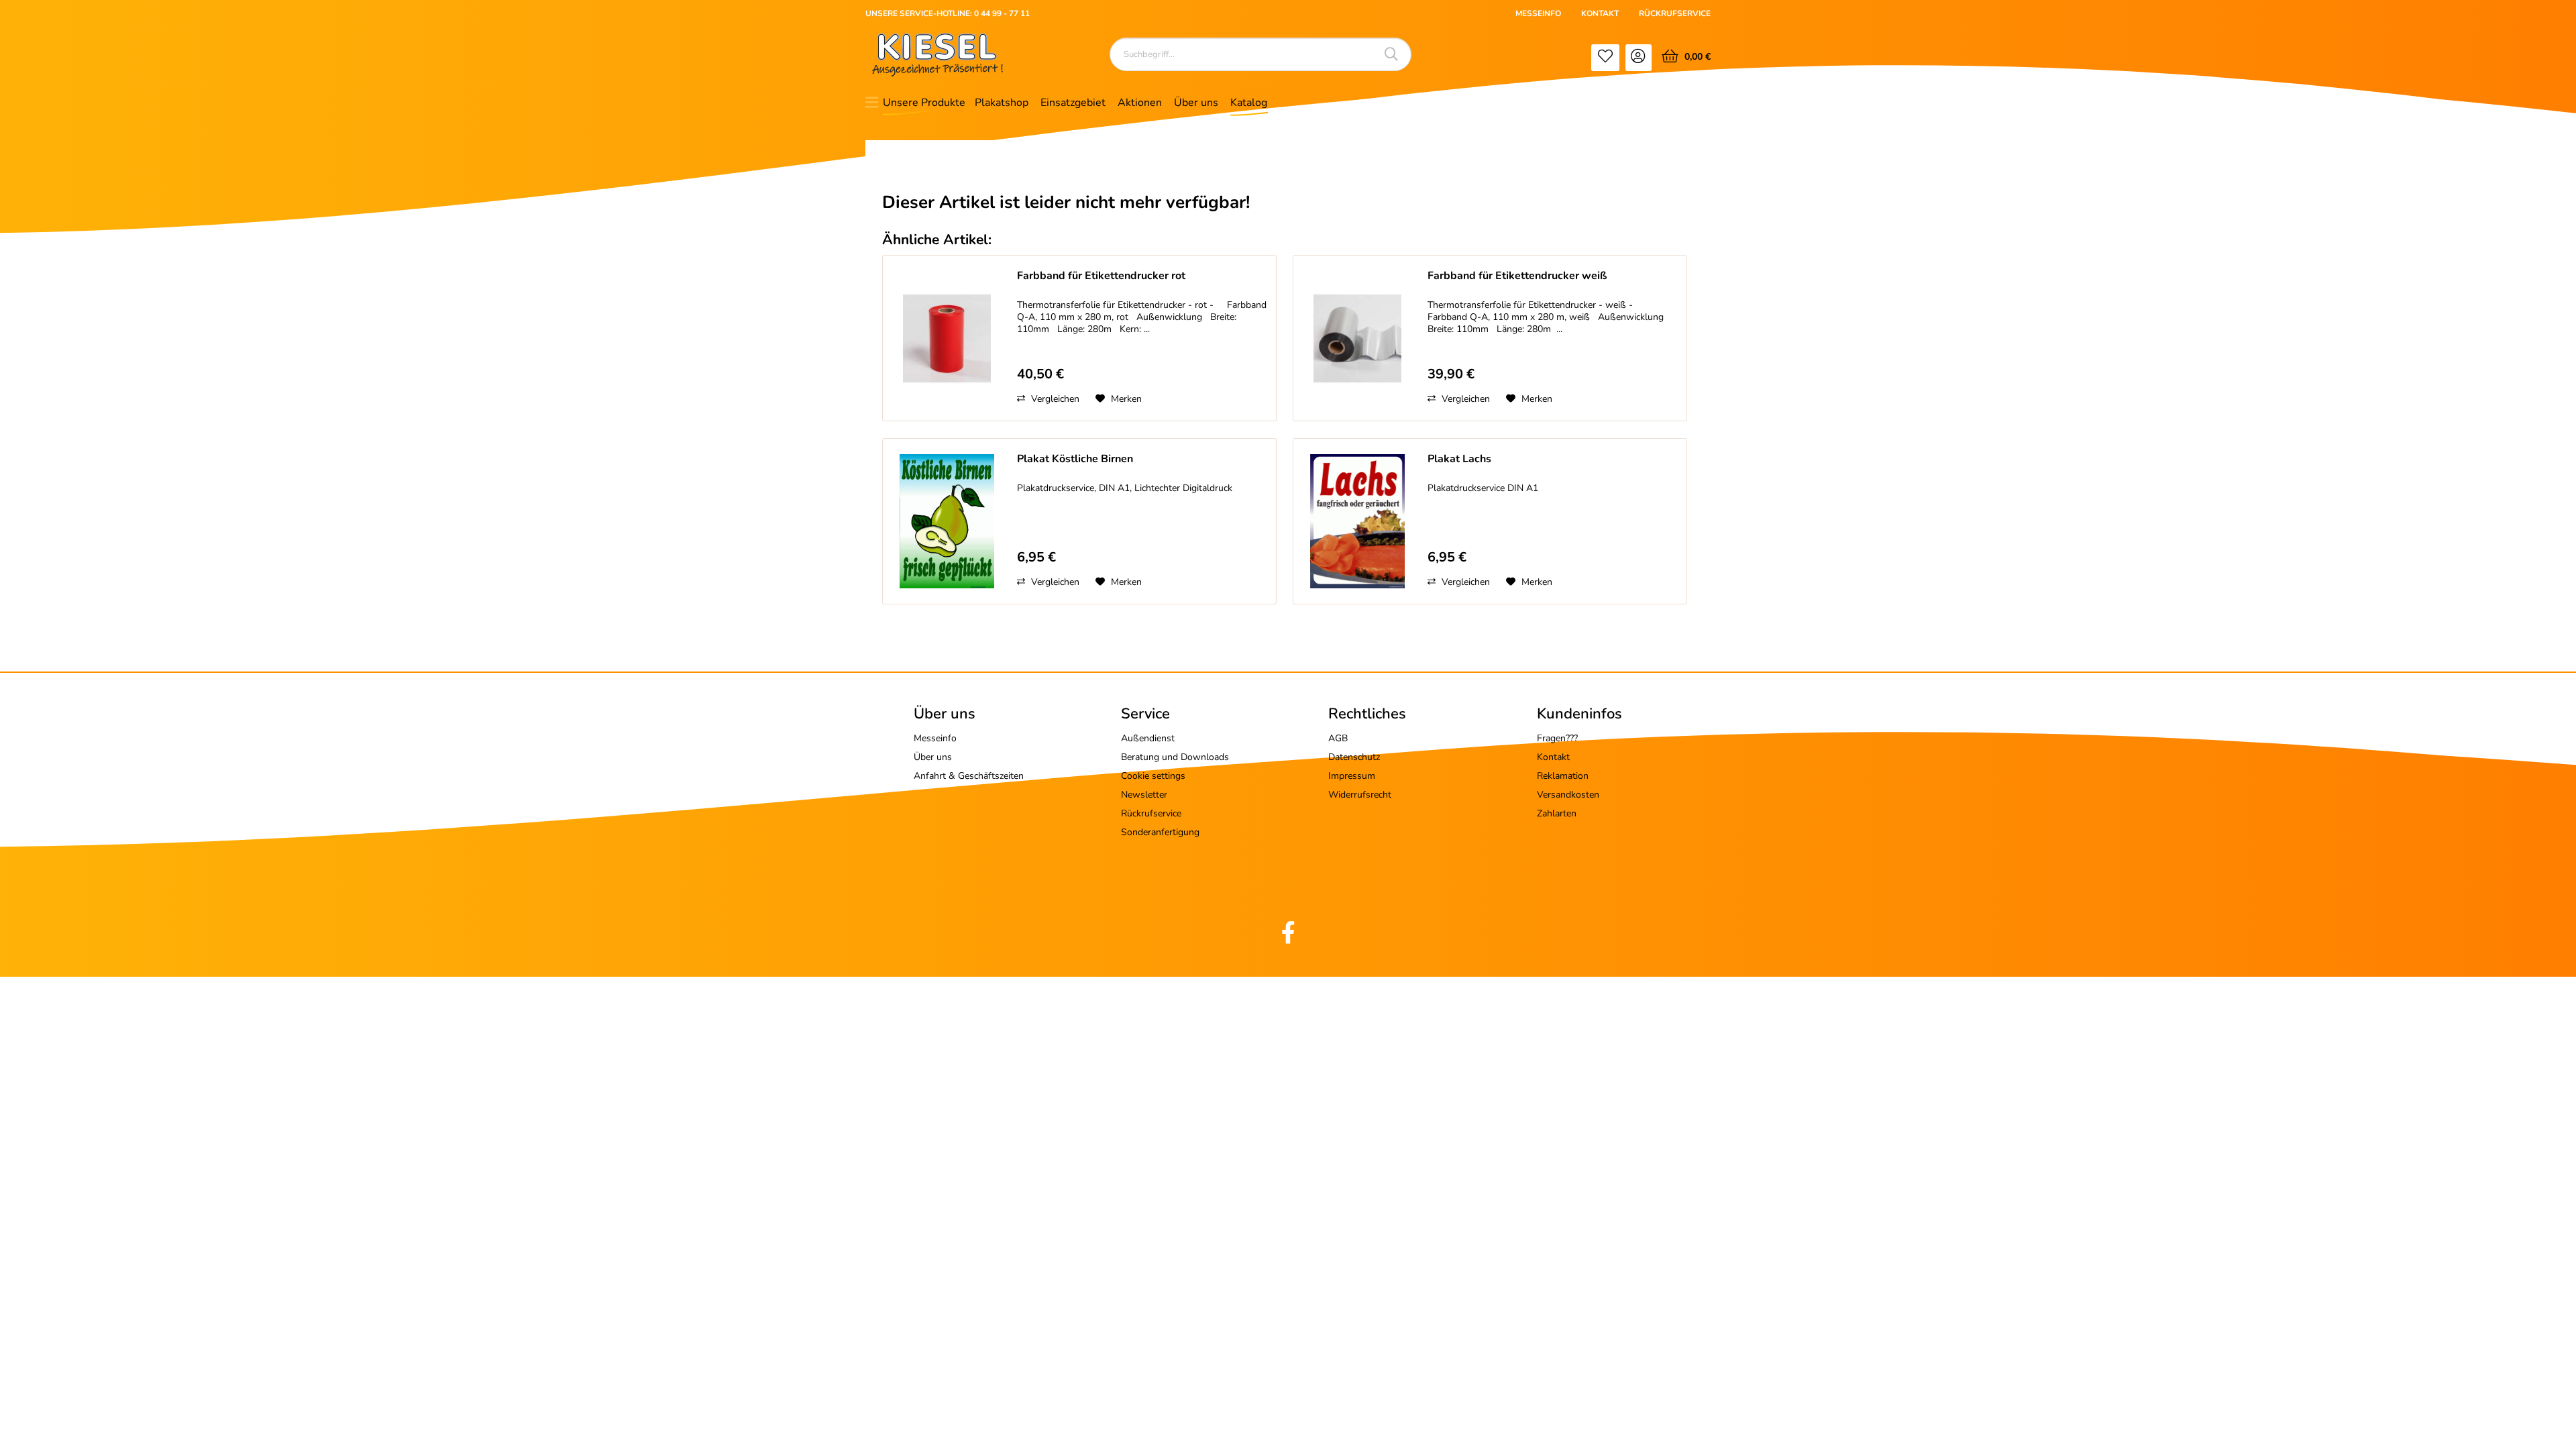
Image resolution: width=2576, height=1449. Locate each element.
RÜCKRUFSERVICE (1675, 13)
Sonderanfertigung (1160, 832)
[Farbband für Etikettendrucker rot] (947, 338)
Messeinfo (935, 738)
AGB (1338, 738)
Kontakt (1553, 757)
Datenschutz (1354, 757)
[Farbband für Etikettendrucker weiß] (1357, 338)
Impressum (1352, 776)
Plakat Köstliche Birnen (1075, 459)
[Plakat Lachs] (1357, 521)
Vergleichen (1054, 399)
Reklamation (1563, 776)
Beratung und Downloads (1175, 757)
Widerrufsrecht (1360, 795)
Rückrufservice (1151, 813)
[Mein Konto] (1639, 58)
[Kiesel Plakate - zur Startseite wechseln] (937, 55)
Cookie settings (1153, 776)
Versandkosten (1568, 795)
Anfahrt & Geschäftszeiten (969, 776)
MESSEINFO (1538, 13)
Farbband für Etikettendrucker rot (1101, 276)
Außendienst (1148, 738)
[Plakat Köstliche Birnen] (947, 521)
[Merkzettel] (1605, 58)
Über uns (933, 757)
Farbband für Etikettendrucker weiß (1517, 276)
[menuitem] (1605, 58)
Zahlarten (1557, 813)
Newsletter (1144, 795)
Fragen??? (1557, 738)
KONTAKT (1600, 13)
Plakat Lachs (1459, 459)
